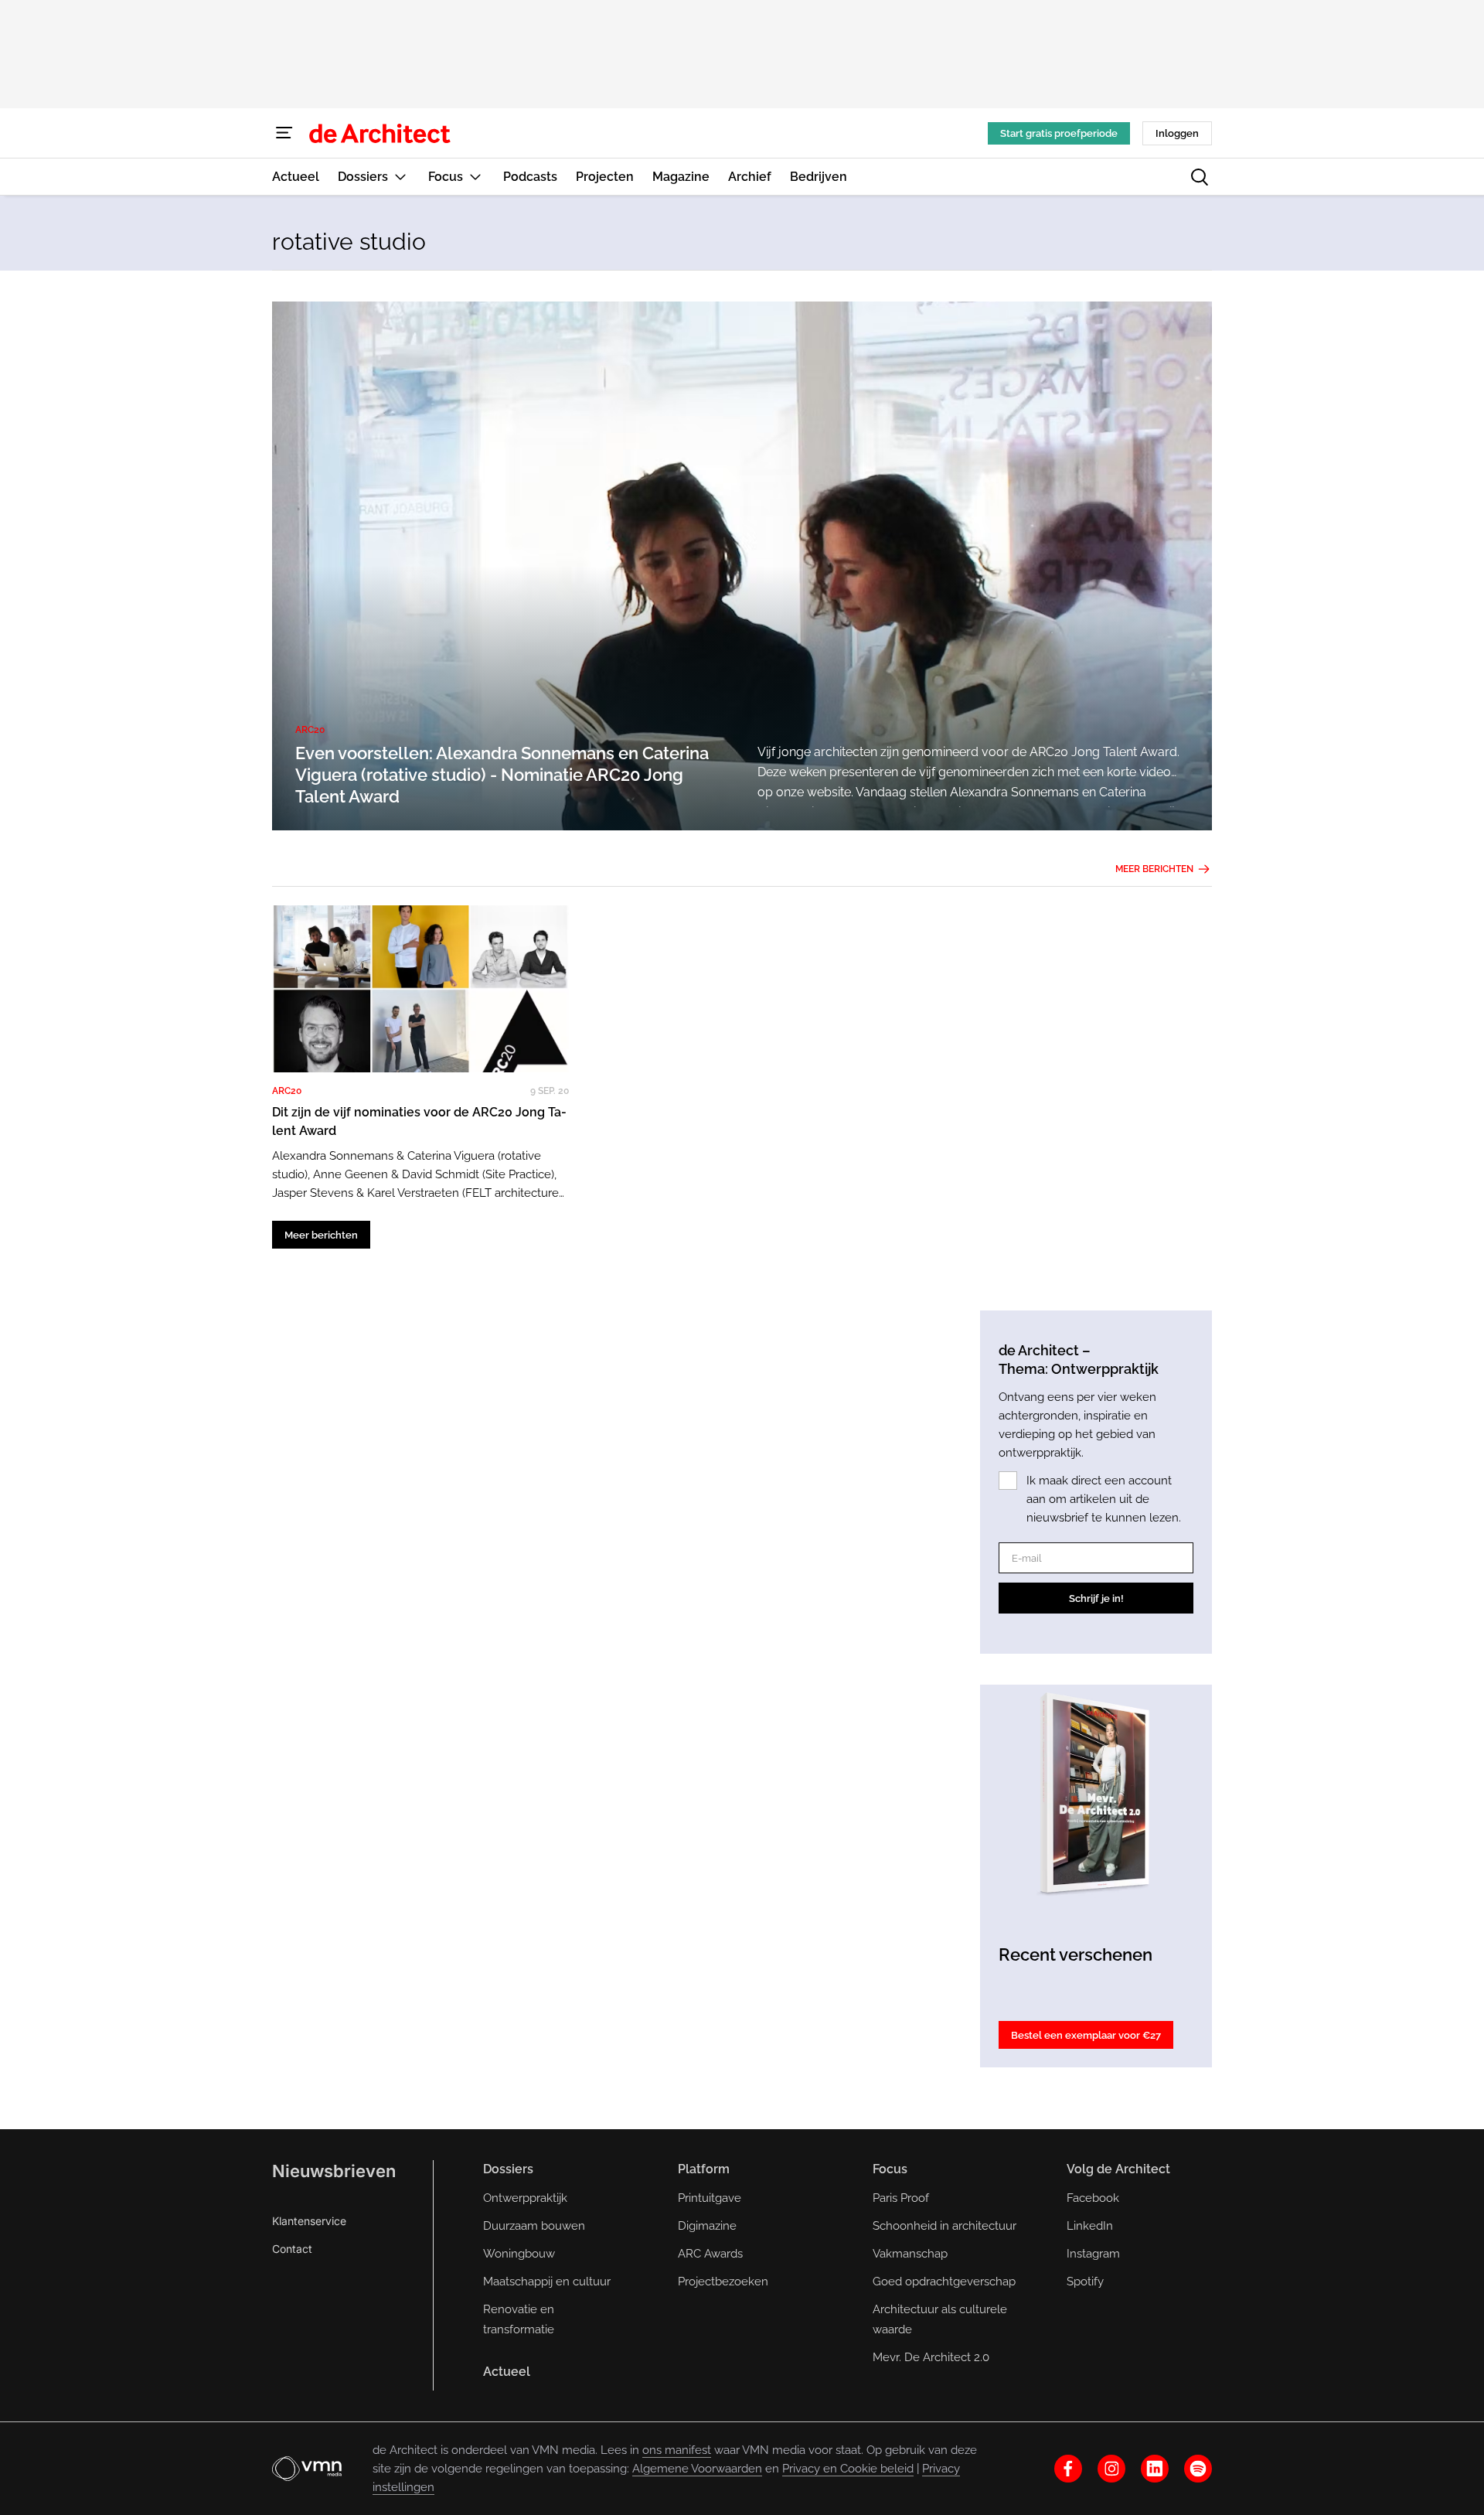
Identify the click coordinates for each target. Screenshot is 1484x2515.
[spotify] (1198, 2469)
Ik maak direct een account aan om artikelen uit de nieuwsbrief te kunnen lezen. (1104, 1499)
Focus (890, 2169)
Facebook (1093, 2198)
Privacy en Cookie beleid (848, 2469)
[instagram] (1111, 2469)
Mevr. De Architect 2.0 (931, 2357)
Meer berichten (1154, 869)
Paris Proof (901, 2198)
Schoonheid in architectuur (945, 2226)
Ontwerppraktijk (525, 2198)
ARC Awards (710, 2254)
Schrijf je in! (1096, 1598)
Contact (292, 2249)
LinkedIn (1090, 2226)
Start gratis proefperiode (1059, 133)
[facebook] (1068, 2469)
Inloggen (1177, 133)
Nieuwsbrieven (334, 2171)
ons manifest (677, 2450)
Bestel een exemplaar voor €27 (1086, 2035)
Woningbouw (519, 2254)
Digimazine (707, 2226)
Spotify (1085, 2282)
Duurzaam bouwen (534, 2226)
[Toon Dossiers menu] (400, 177)
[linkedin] (1155, 2469)
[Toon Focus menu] (475, 177)
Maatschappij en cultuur (547, 2282)
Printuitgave (710, 2198)
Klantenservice (309, 2221)
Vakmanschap (910, 2254)
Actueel (507, 2372)
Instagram (1093, 2254)
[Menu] (284, 133)
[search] (1200, 177)
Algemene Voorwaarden (697, 2469)
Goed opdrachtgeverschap (944, 2282)
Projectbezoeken (723, 2282)
